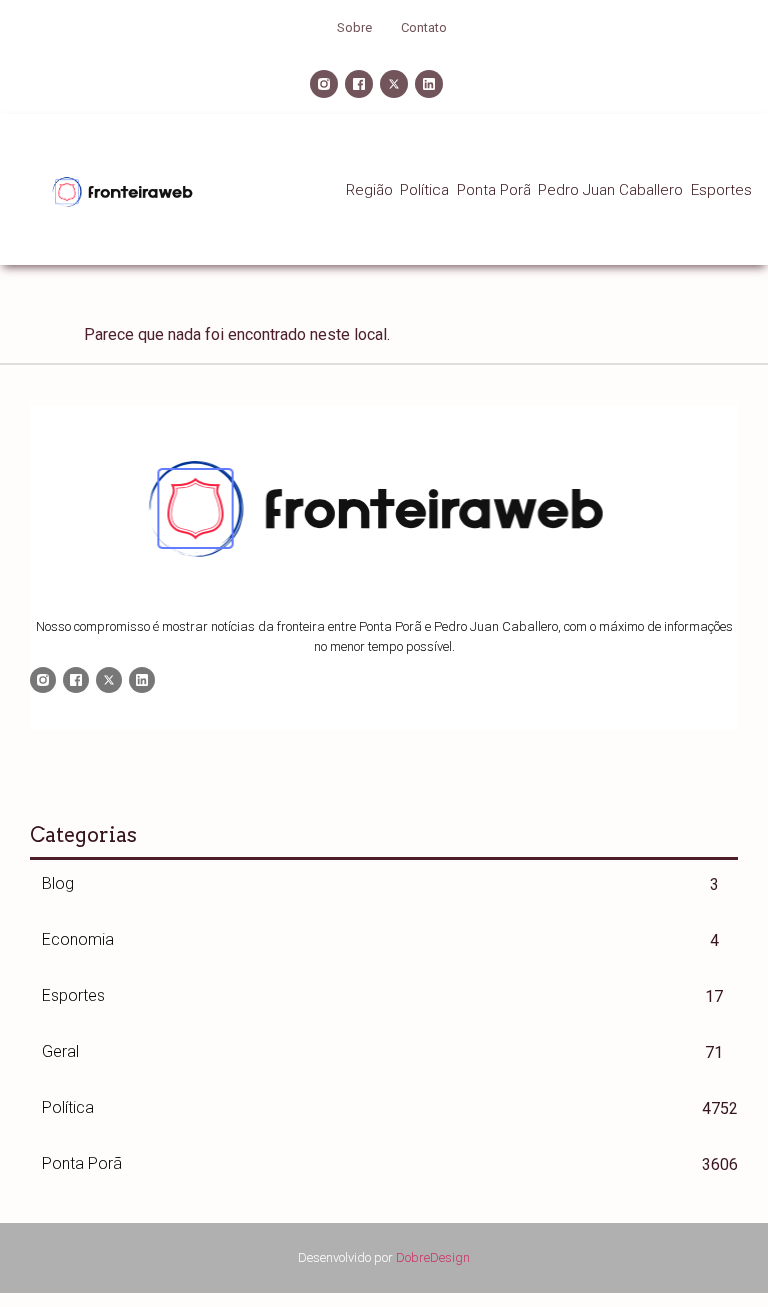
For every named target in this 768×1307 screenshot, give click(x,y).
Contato (424, 27)
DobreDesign (433, 1257)
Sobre (354, 27)
